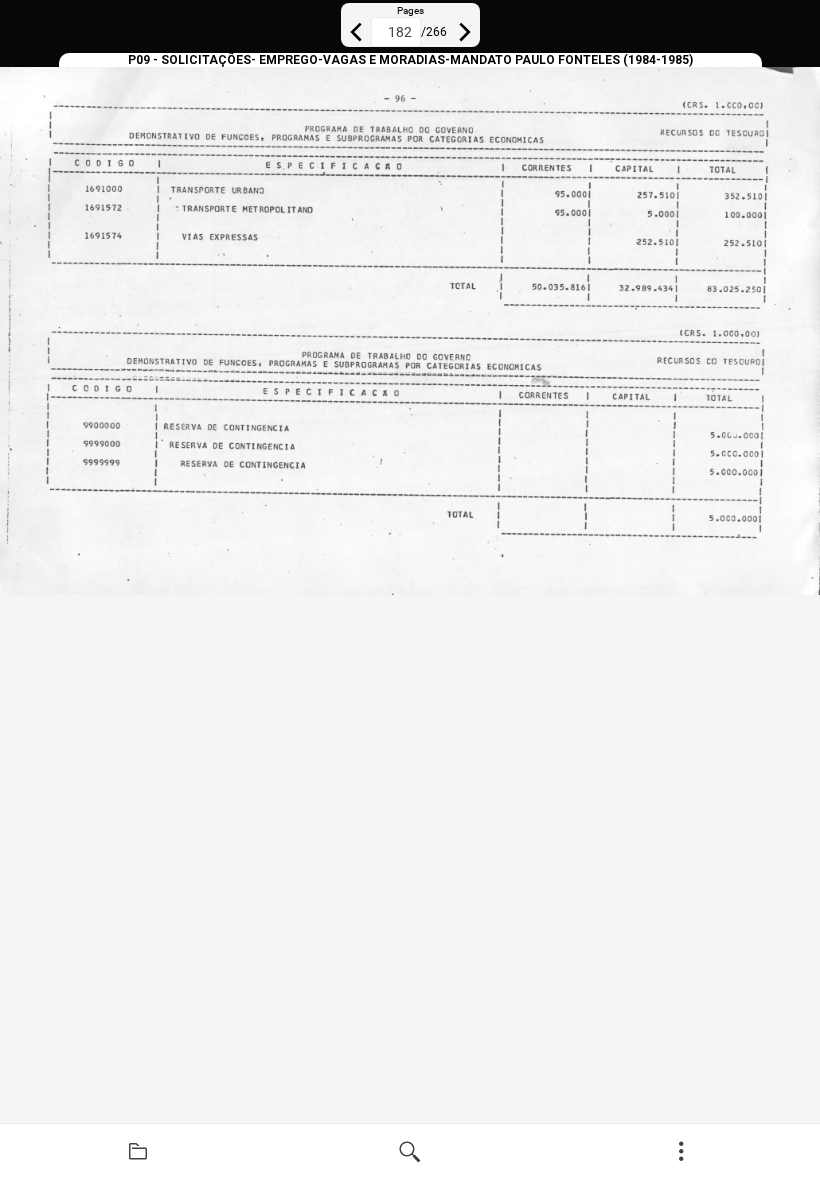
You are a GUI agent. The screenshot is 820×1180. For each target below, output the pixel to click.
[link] (138, 1152)
